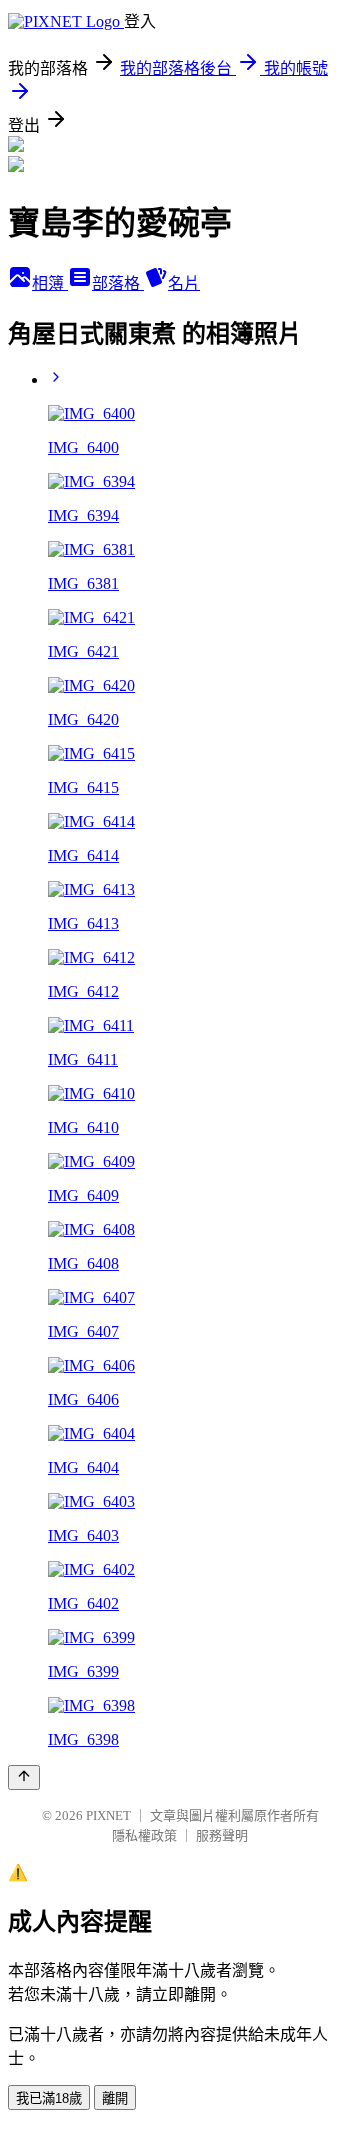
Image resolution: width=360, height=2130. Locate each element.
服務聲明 (222, 1835)
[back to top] (24, 1777)
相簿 (50, 283)
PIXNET (108, 1815)
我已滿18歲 (49, 2098)
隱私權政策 (144, 1835)
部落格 (118, 283)
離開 (115, 2098)
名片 (184, 283)
